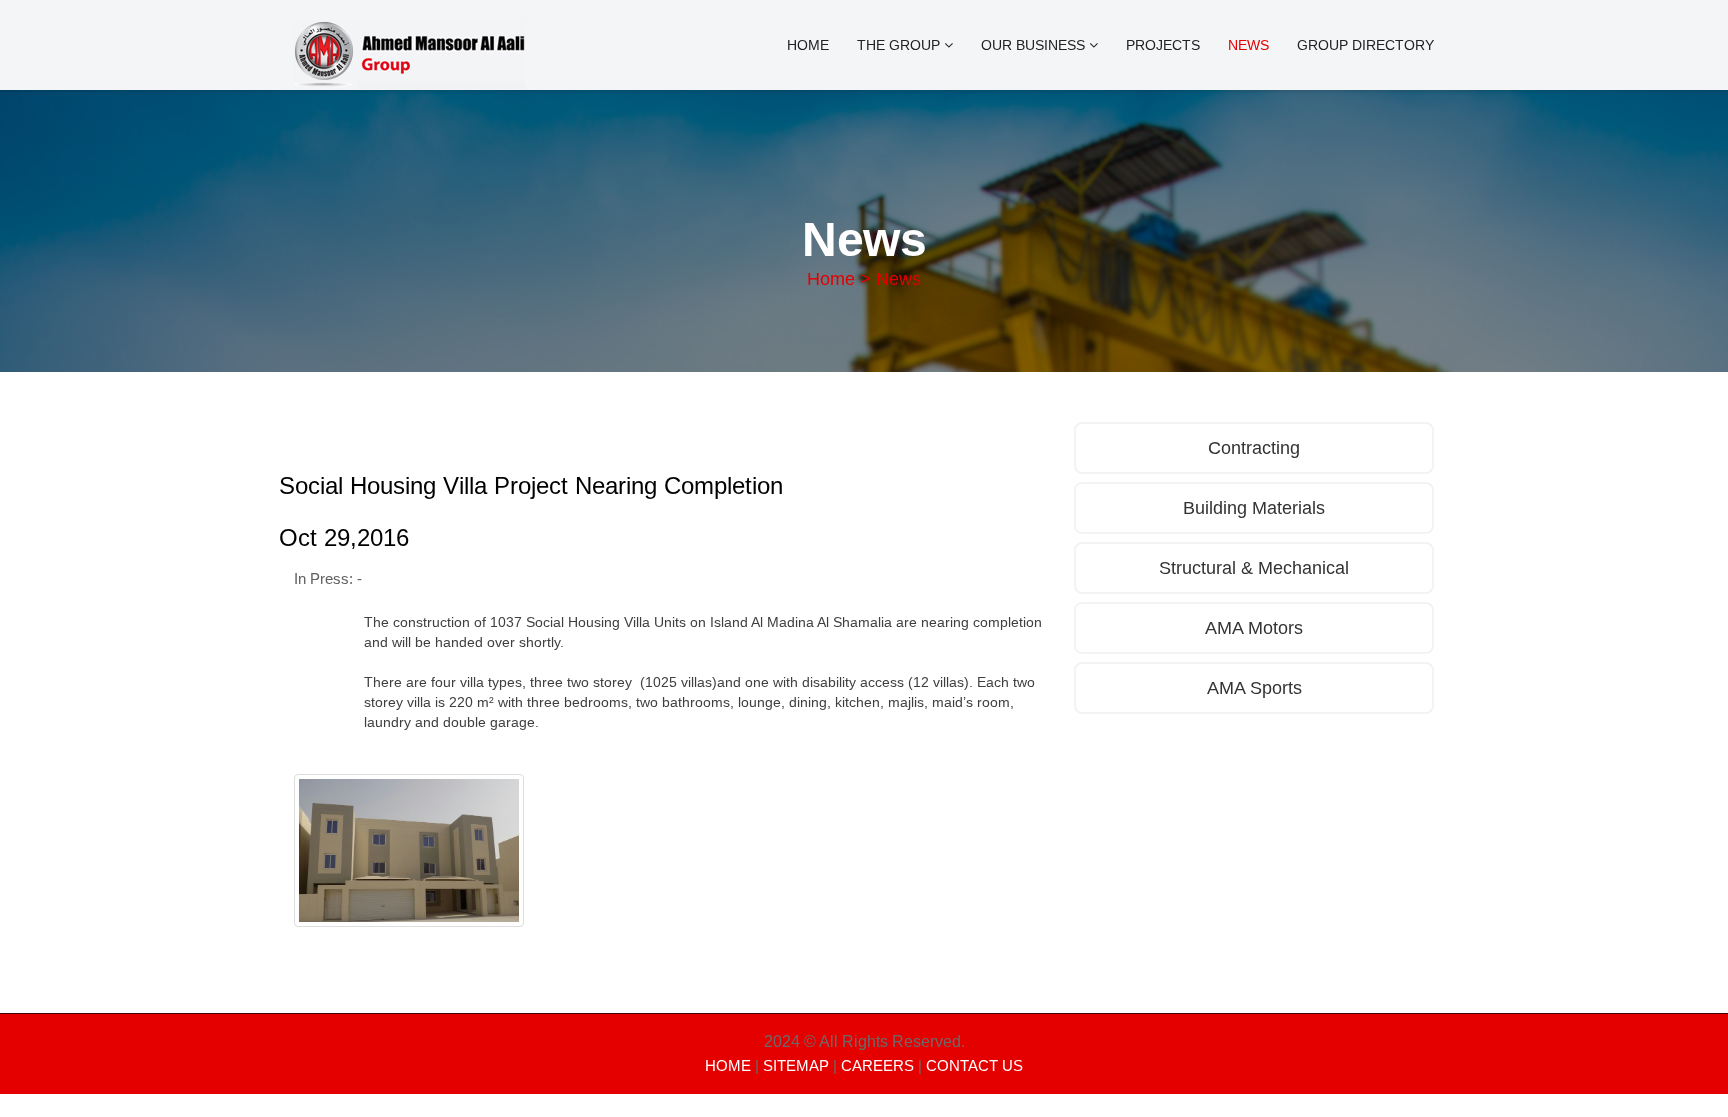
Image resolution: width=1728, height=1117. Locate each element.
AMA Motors (1254, 628)
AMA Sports (1254, 688)
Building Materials (1254, 508)
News (1248, 45)
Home (808, 45)
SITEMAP (796, 1065)
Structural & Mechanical (1254, 568)
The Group (900, 45)
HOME (728, 1065)
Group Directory (1365, 45)
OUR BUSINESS (1035, 45)
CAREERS (877, 1065)
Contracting (1254, 448)
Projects (1163, 45)
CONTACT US (974, 1065)
